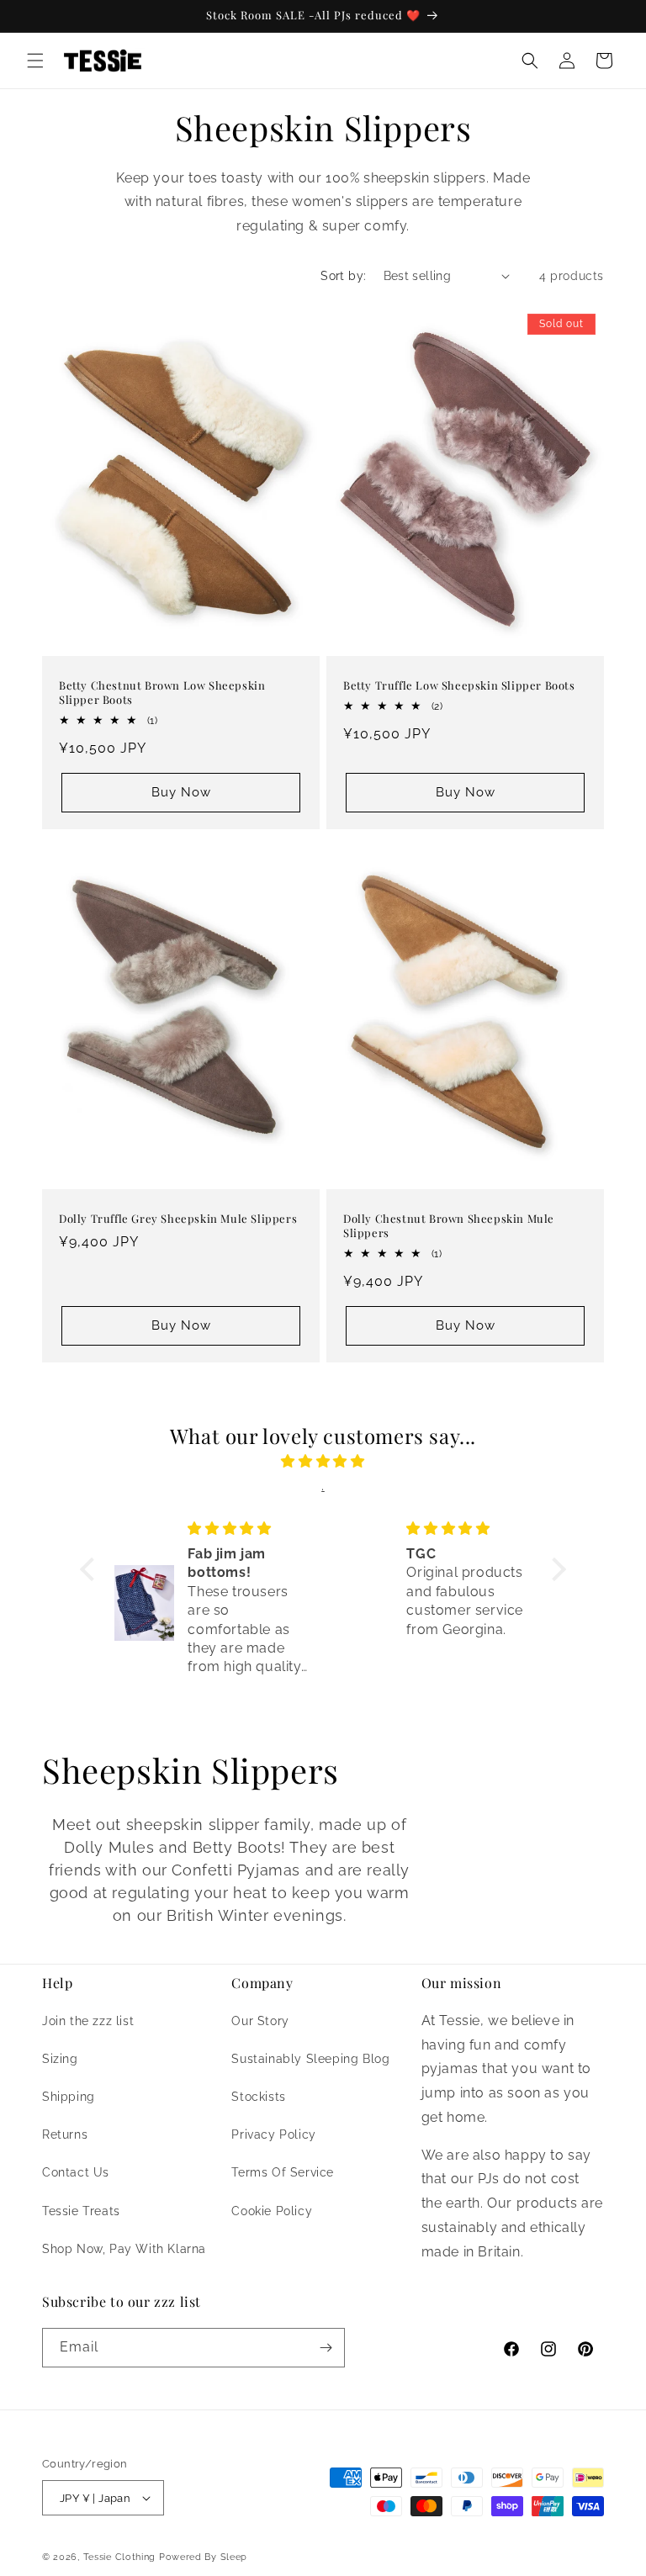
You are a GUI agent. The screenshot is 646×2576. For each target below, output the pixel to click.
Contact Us (76, 2172)
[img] (323, 1462)
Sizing (60, 2059)
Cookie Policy (272, 2211)
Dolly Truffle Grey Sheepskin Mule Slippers (178, 1219)
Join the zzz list (88, 2021)
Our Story (260, 2021)
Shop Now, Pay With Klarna (124, 2249)
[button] (35, 61)
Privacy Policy (273, 2134)
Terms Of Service (283, 2172)
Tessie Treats (81, 2211)
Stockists (258, 2097)
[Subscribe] (326, 2348)
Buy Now (181, 792)
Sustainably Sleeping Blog (310, 2059)
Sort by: (343, 276)
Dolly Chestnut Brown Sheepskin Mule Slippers (449, 1226)
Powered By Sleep (203, 2557)
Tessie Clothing (120, 2557)
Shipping (69, 2097)
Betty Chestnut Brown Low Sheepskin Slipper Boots (162, 693)
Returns (65, 2134)
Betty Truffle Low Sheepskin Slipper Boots (459, 685)
